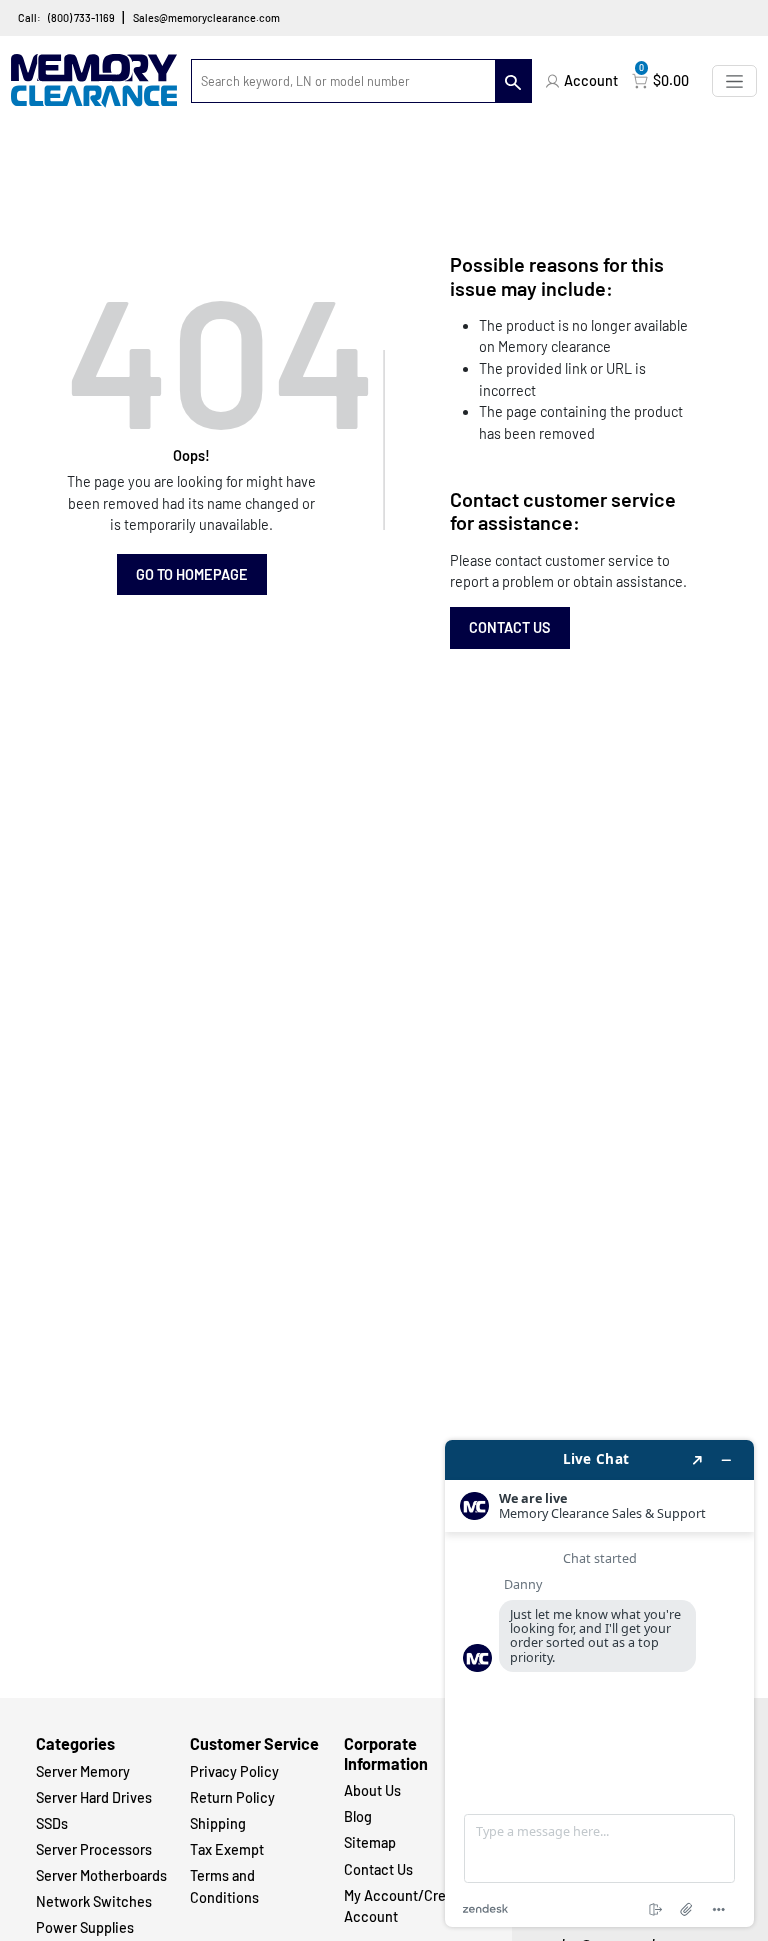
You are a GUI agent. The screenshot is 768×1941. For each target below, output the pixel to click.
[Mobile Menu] (734, 80)
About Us (372, 1790)
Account (591, 80)
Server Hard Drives (94, 1797)
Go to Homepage (192, 574)
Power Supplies (85, 1927)
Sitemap (370, 1842)
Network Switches (94, 1901)
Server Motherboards (101, 1875)
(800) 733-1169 (81, 17)
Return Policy (232, 1797)
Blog (358, 1816)
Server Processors (94, 1849)
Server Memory (83, 1771)
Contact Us (510, 627)
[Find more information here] (599, 1683)
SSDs (52, 1823)
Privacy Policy (234, 1771)
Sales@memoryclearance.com (206, 17)
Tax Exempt (227, 1849)
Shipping (218, 1823)
